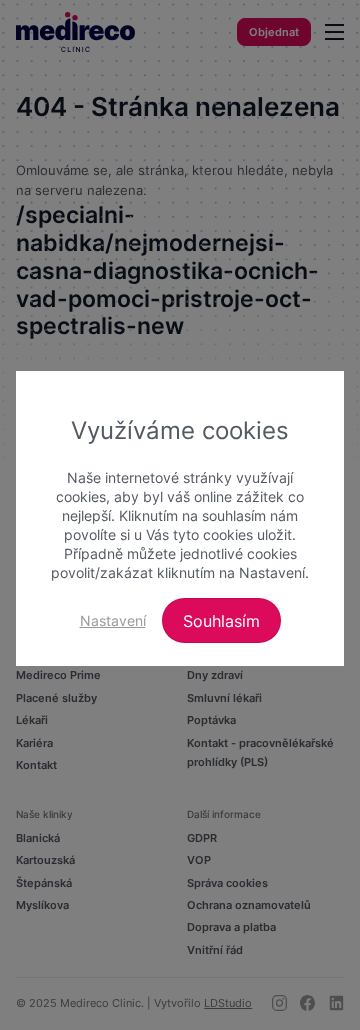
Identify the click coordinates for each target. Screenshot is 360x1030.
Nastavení (113, 620)
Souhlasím (221, 621)
